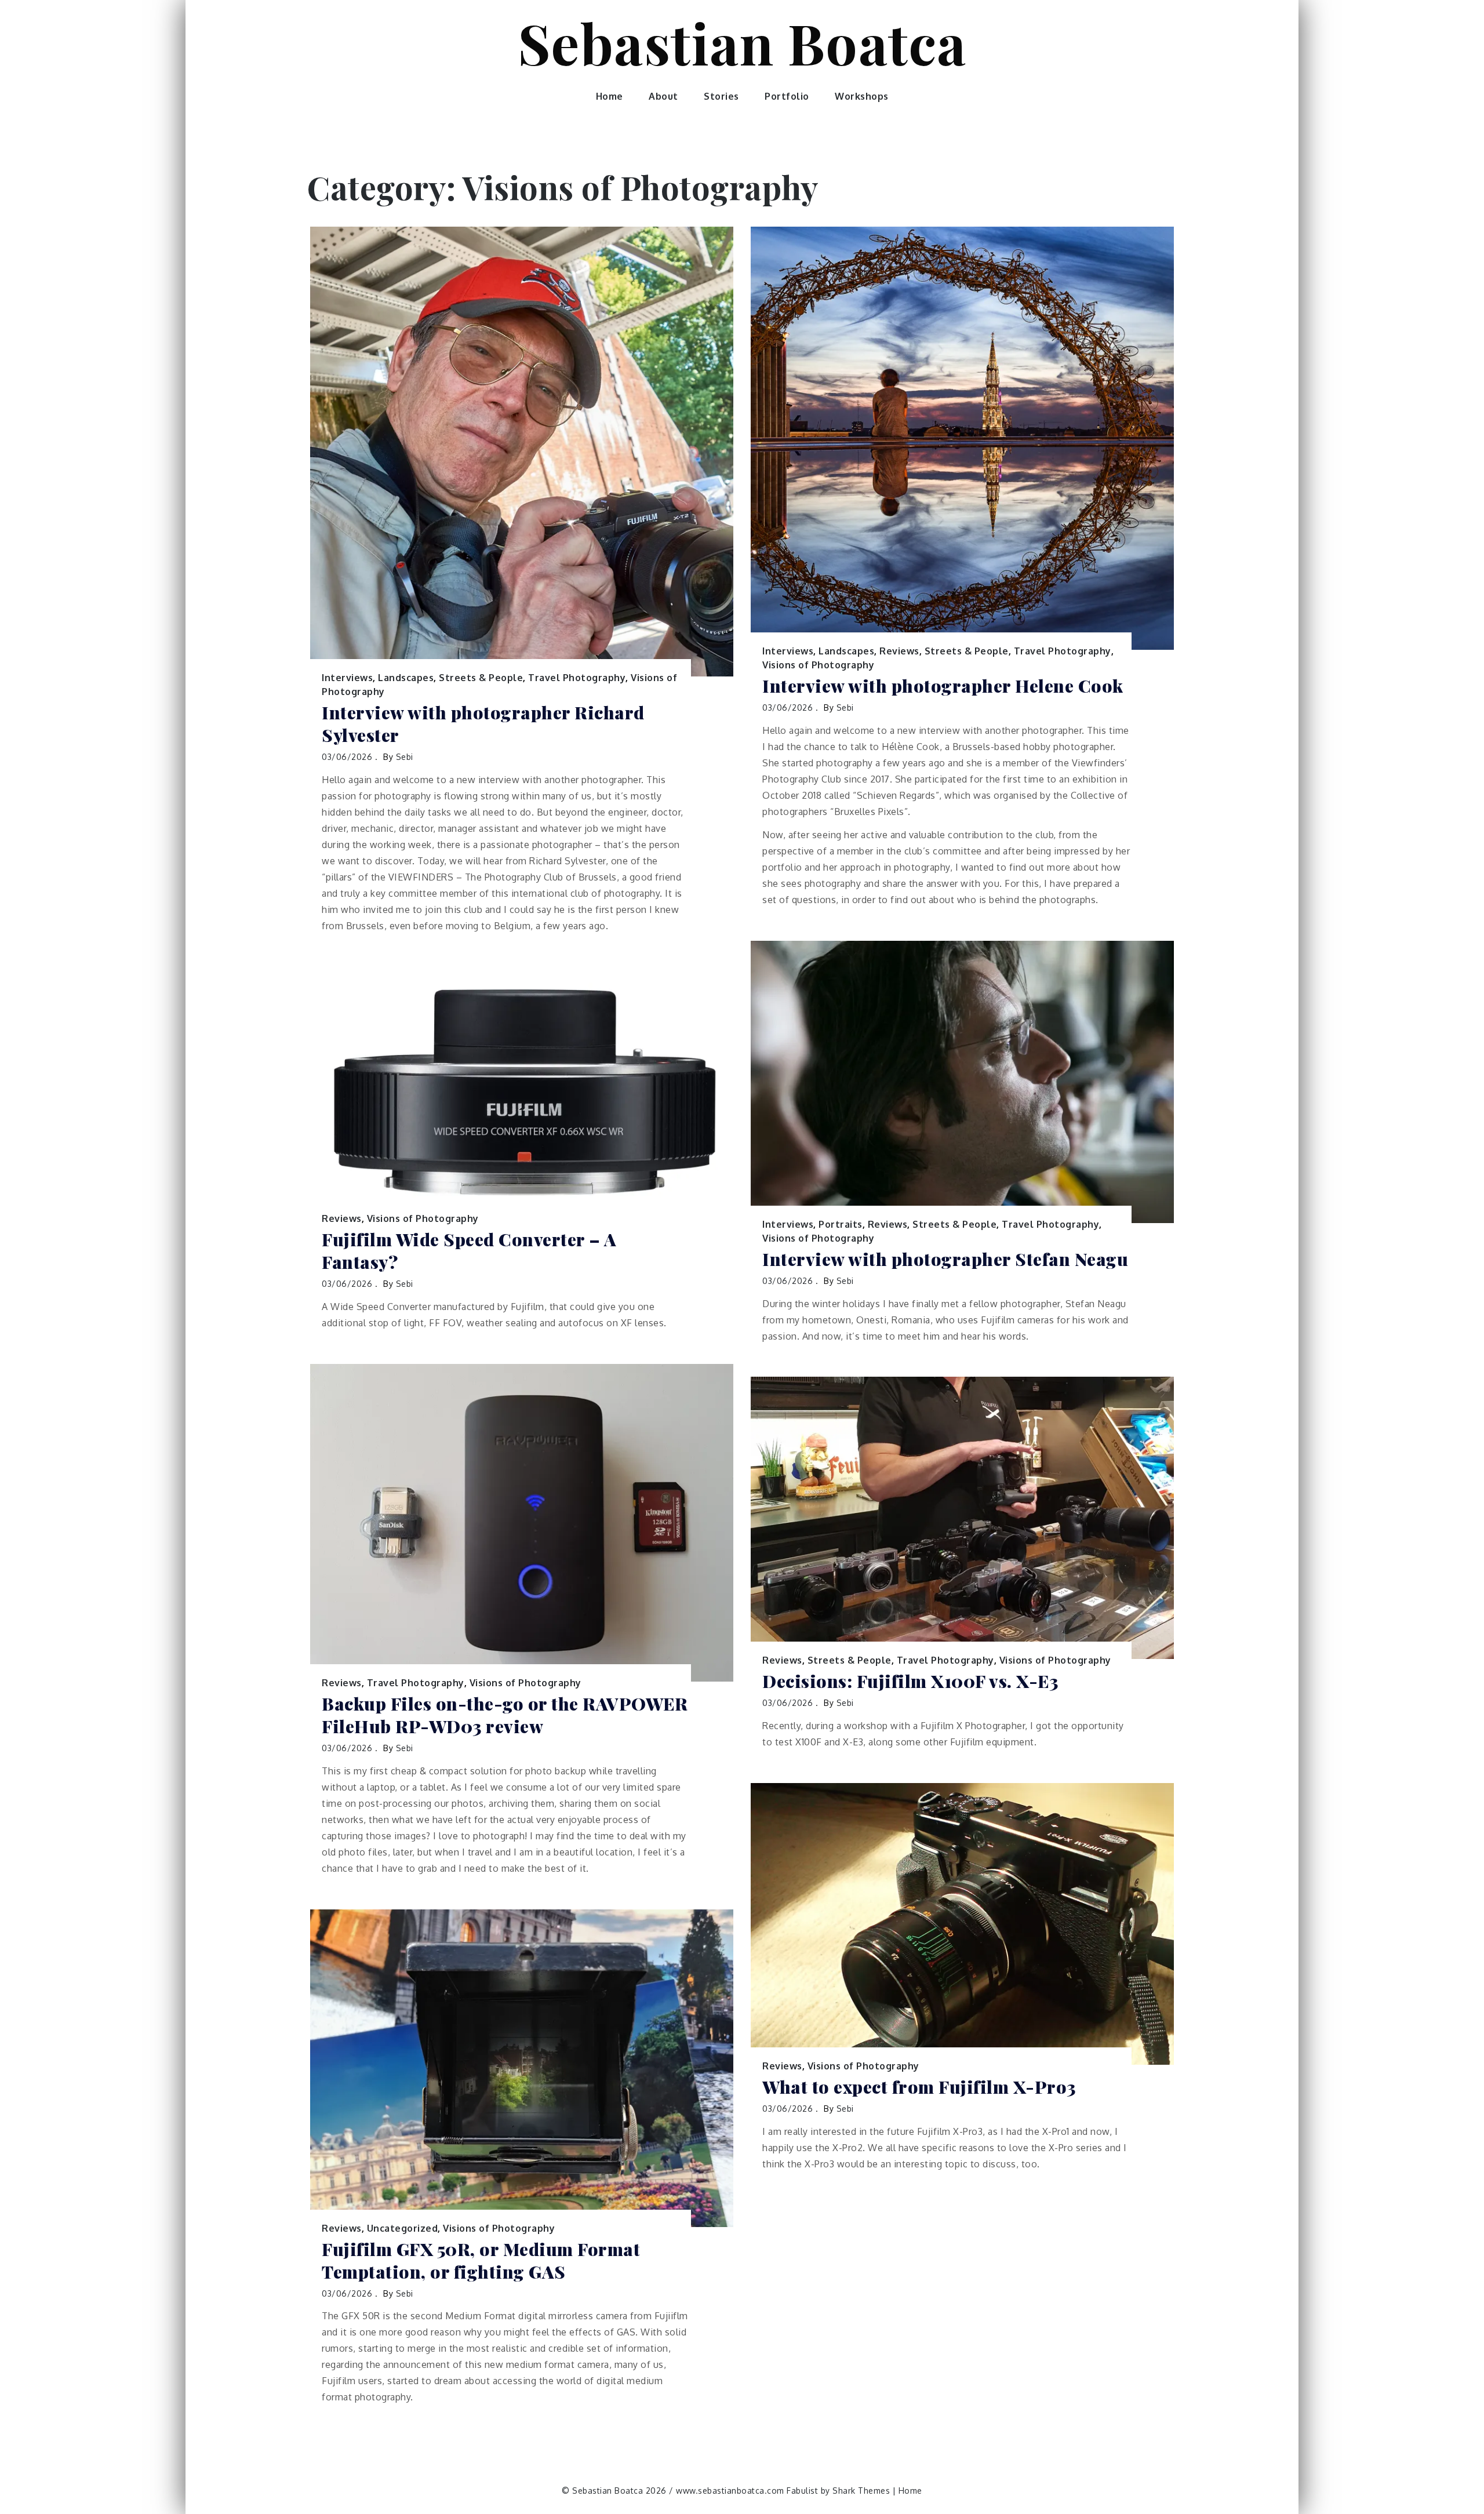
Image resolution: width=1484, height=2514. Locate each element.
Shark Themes (863, 2491)
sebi (405, 757)
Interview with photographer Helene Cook (943, 686)
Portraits (841, 1224)
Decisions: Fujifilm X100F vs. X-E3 (910, 1681)
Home (610, 96)
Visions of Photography (818, 665)
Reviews (899, 651)
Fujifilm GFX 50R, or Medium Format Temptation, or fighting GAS (481, 2261)
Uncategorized (403, 2228)
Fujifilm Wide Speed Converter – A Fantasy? (469, 1251)
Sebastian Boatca (742, 42)
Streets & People (481, 678)
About (663, 96)
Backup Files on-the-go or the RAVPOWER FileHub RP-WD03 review (505, 1715)
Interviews (347, 678)
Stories (721, 96)
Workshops (862, 96)
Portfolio (787, 96)
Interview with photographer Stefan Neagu (945, 1259)
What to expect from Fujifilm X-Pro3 (919, 2087)
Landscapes (406, 678)
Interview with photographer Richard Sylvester (483, 724)
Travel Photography (577, 678)
